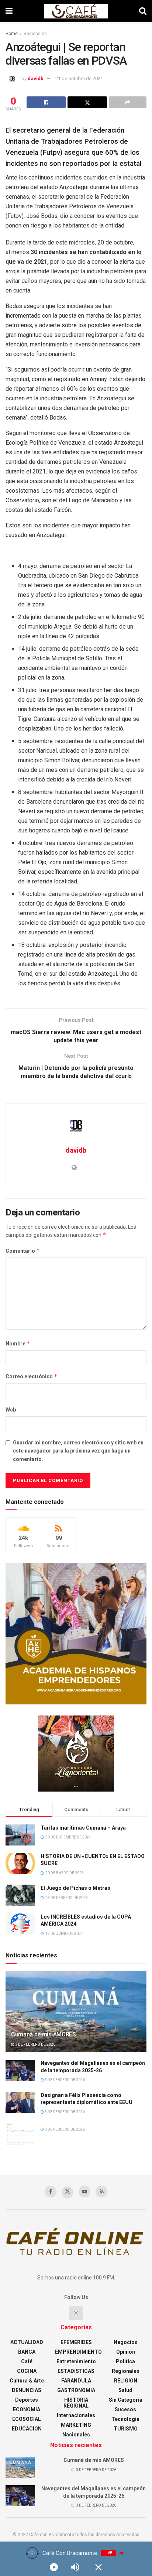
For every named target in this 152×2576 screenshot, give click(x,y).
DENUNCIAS (27, 2390)
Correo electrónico (32, 1376)
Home (12, 34)
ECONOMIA (27, 2409)
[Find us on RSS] (101, 2192)
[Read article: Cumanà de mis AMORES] (76, 2021)
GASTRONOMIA (76, 2390)
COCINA (27, 2371)
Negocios (126, 2342)
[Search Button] (143, 11)
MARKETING (76, 2425)
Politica (125, 2361)
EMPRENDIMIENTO (78, 2352)
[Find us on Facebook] (51, 2192)
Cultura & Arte (27, 2381)
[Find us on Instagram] (76, 2313)
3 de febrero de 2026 (35, 2044)
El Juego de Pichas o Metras (75, 1888)
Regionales (35, 34)
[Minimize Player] (99, 2567)
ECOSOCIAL (27, 2419)
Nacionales (76, 2435)
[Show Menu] (9, 11)
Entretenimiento (76, 2361)
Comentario (23, 1251)
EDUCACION (27, 2429)
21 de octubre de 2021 (79, 78)
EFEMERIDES (76, 2342)
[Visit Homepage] (76, 11)
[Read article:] (20, 2134)
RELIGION (126, 2381)
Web (11, 1410)
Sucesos (125, 2409)
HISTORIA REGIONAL (76, 2403)
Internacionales (76, 2415)
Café (27, 2361)
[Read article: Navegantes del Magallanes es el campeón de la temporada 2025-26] (20, 2070)
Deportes (27, 2400)
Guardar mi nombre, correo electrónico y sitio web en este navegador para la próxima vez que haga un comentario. (78, 1451)
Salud (125, 2390)
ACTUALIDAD (27, 2342)
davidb (36, 78)
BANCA (27, 2352)
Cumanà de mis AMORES (44, 2034)
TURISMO (126, 2429)
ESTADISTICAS (76, 2371)
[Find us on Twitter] (68, 2192)
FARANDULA (76, 2381)
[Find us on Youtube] (84, 2192)
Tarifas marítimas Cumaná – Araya (83, 1828)
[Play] (54, 2567)
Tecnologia (125, 2419)
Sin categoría (126, 2400)
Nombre (18, 1343)
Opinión (126, 2352)
